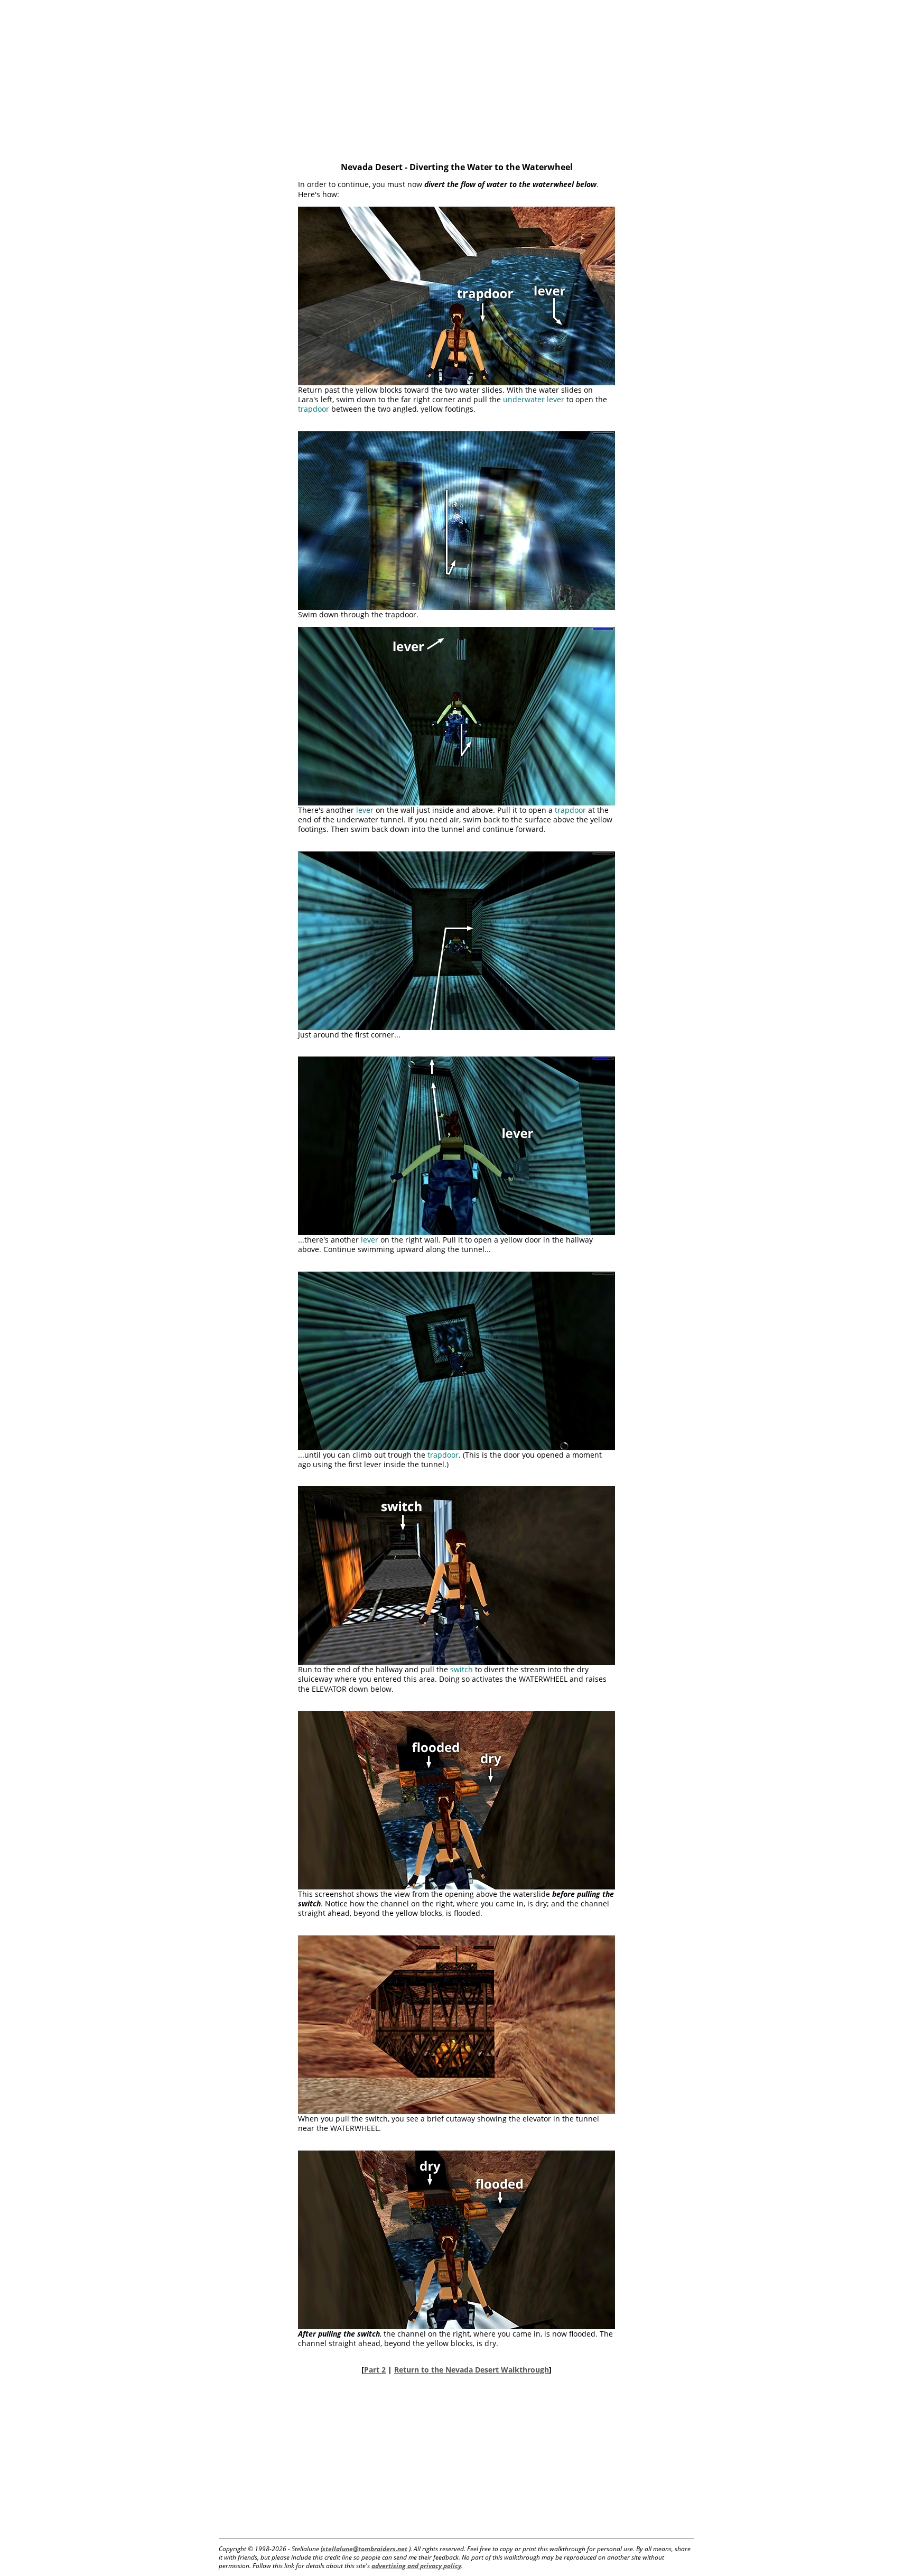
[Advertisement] (456, 74)
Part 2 (375, 2370)
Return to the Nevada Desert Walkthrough (472, 2370)
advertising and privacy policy (416, 2566)
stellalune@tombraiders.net (365, 2549)
